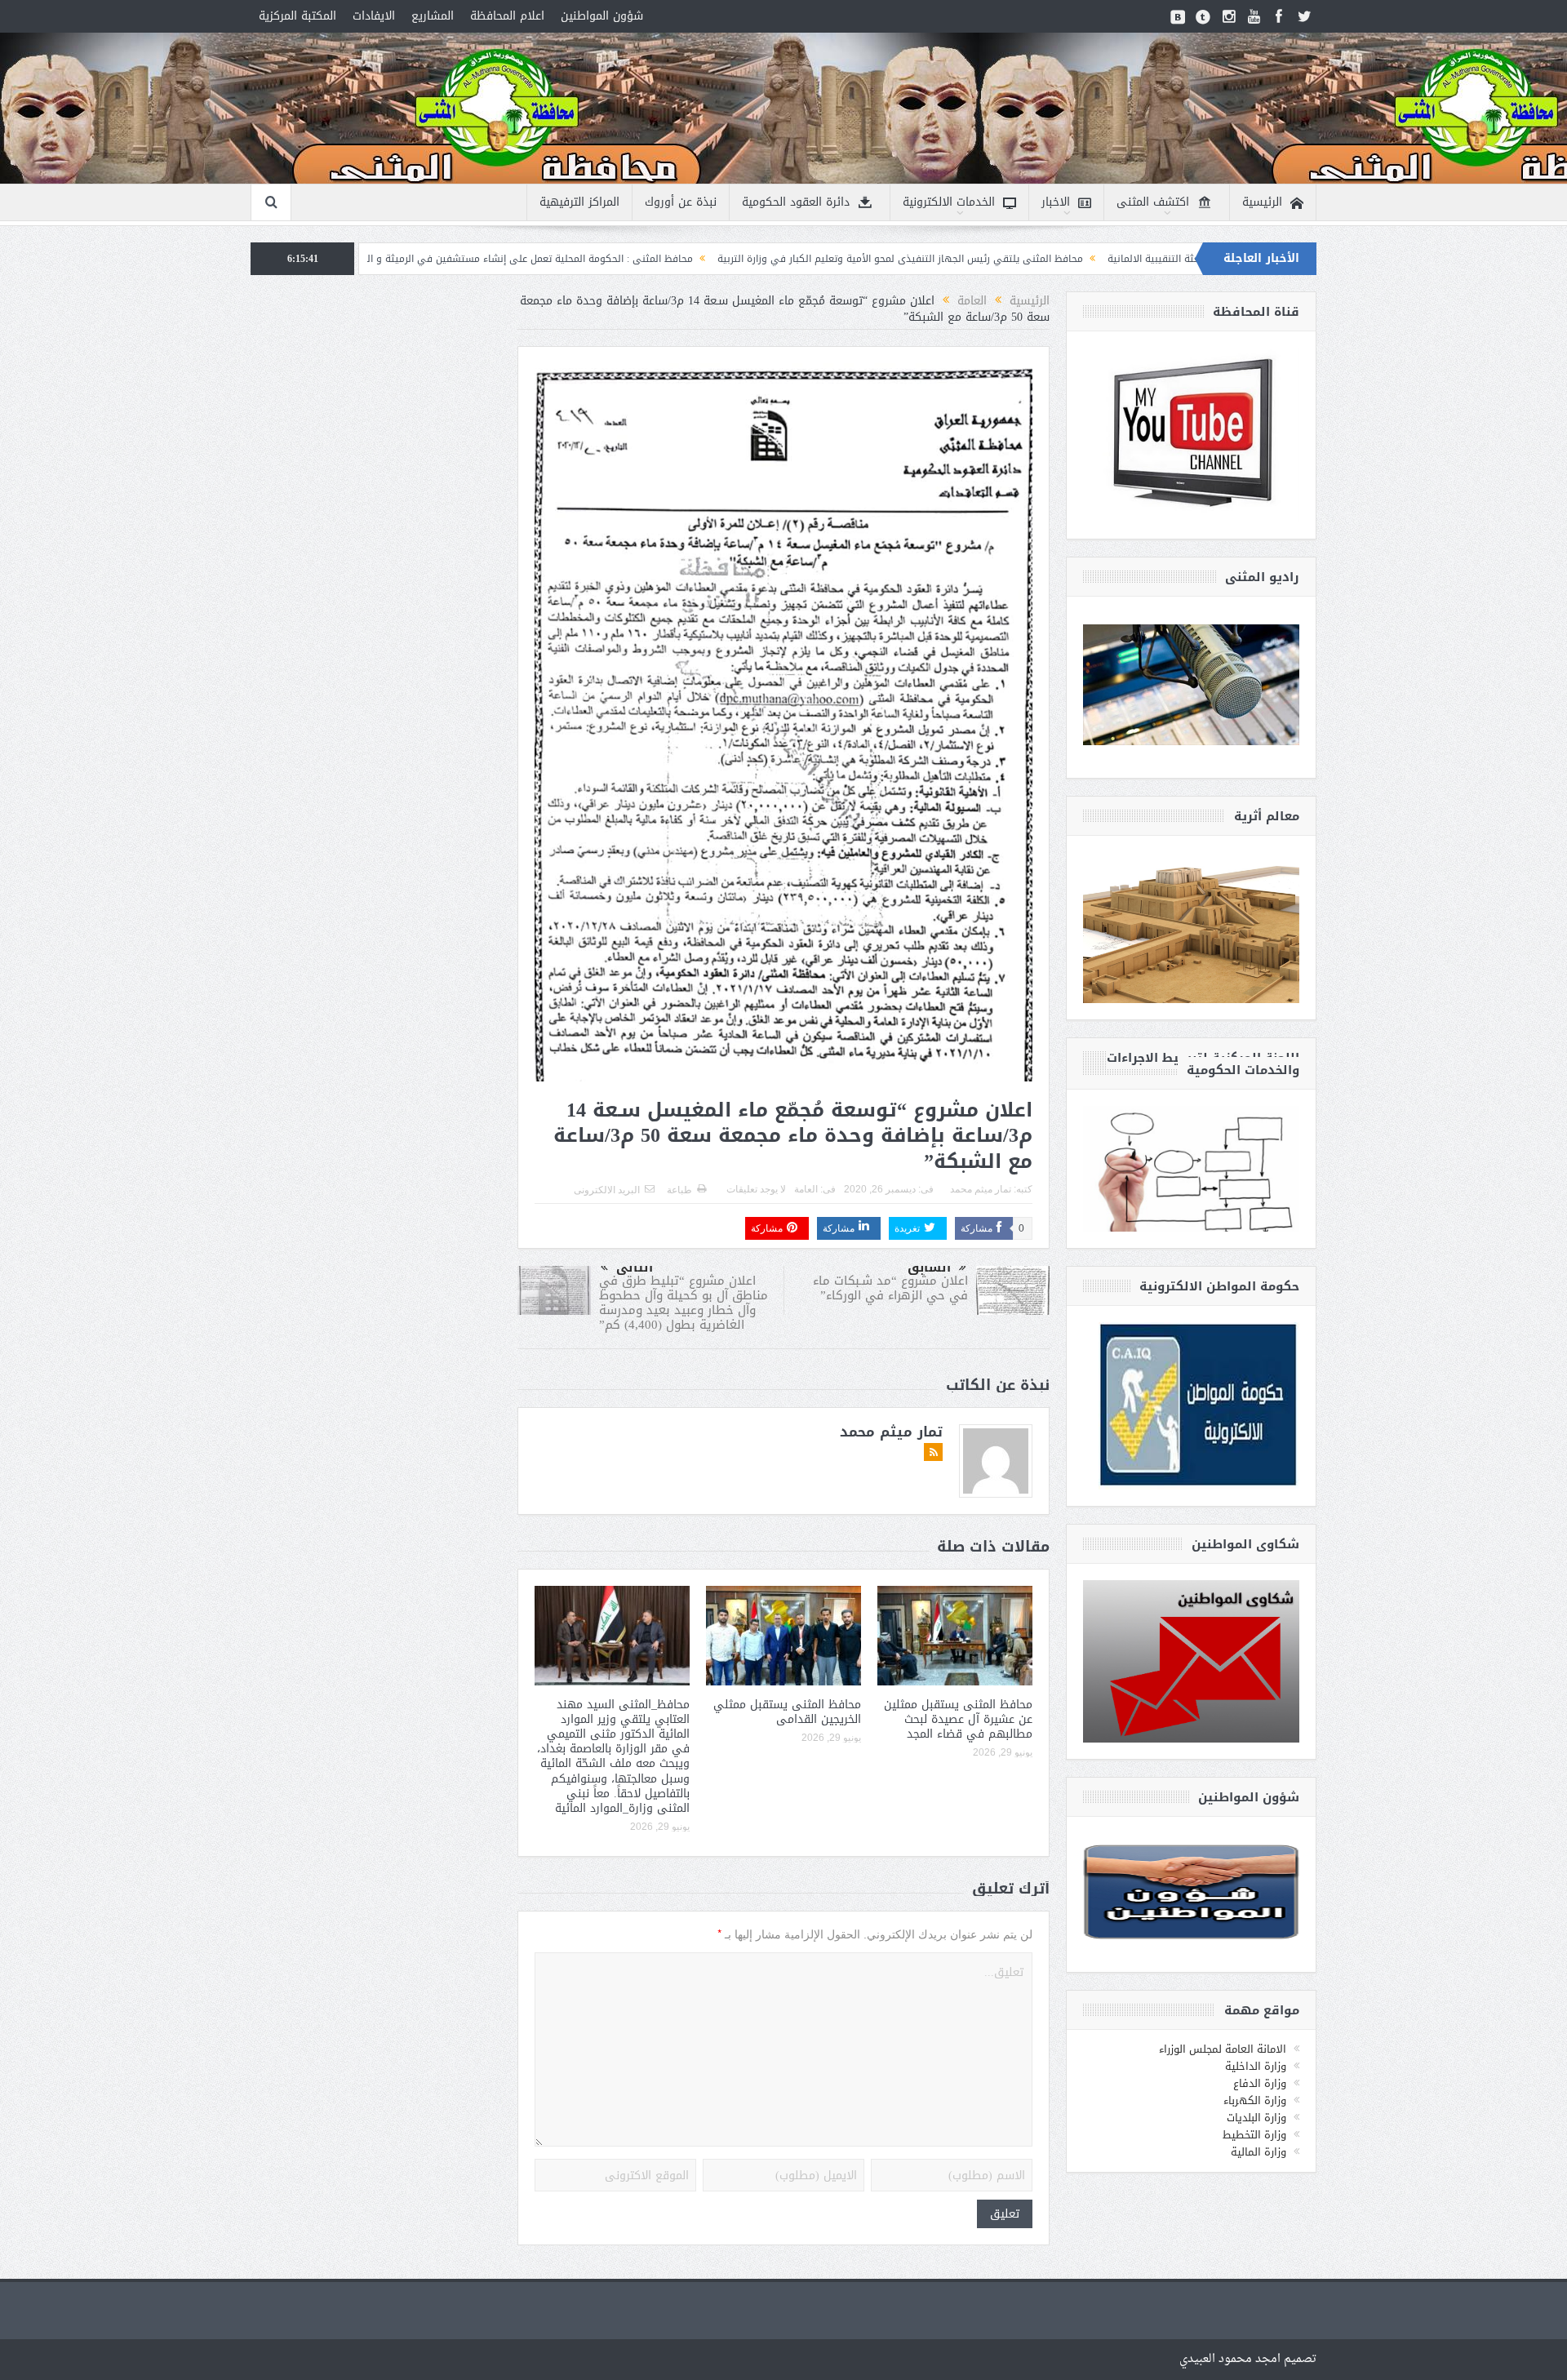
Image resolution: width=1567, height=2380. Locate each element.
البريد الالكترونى (607, 1190)
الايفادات (374, 16)
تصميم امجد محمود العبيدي (1248, 2359)
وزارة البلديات (1256, 2118)
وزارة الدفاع (1260, 2083)
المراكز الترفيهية (579, 202)
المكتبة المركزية (297, 16)
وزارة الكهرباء (1255, 2100)
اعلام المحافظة (507, 16)
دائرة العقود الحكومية (796, 202)
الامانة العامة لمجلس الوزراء (1223, 2049)
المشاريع (433, 16)
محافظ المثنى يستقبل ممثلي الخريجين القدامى (787, 1712)
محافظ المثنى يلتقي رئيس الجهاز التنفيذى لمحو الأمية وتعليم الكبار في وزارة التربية (1058, 259)
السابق (929, 1268)
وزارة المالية (1258, 2152)
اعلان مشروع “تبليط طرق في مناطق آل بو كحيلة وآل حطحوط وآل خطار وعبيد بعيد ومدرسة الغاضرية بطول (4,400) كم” (684, 1303)
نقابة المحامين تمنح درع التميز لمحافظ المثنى (387, 259)
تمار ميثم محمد (981, 1189)
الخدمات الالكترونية (949, 202)
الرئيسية (1262, 202)
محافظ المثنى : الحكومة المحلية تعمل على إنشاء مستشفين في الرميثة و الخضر (679, 259)
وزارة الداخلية (1256, 2066)
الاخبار (1056, 202)
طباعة (679, 1190)
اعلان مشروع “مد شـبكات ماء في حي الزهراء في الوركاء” (890, 1288)
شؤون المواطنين (602, 16)
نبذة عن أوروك (681, 202)
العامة (806, 1189)
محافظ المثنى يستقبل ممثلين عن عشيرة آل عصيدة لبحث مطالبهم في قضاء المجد (958, 1719)
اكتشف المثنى (1153, 202)
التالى (635, 1268)
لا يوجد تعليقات (756, 1189)
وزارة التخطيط (1254, 2135)
